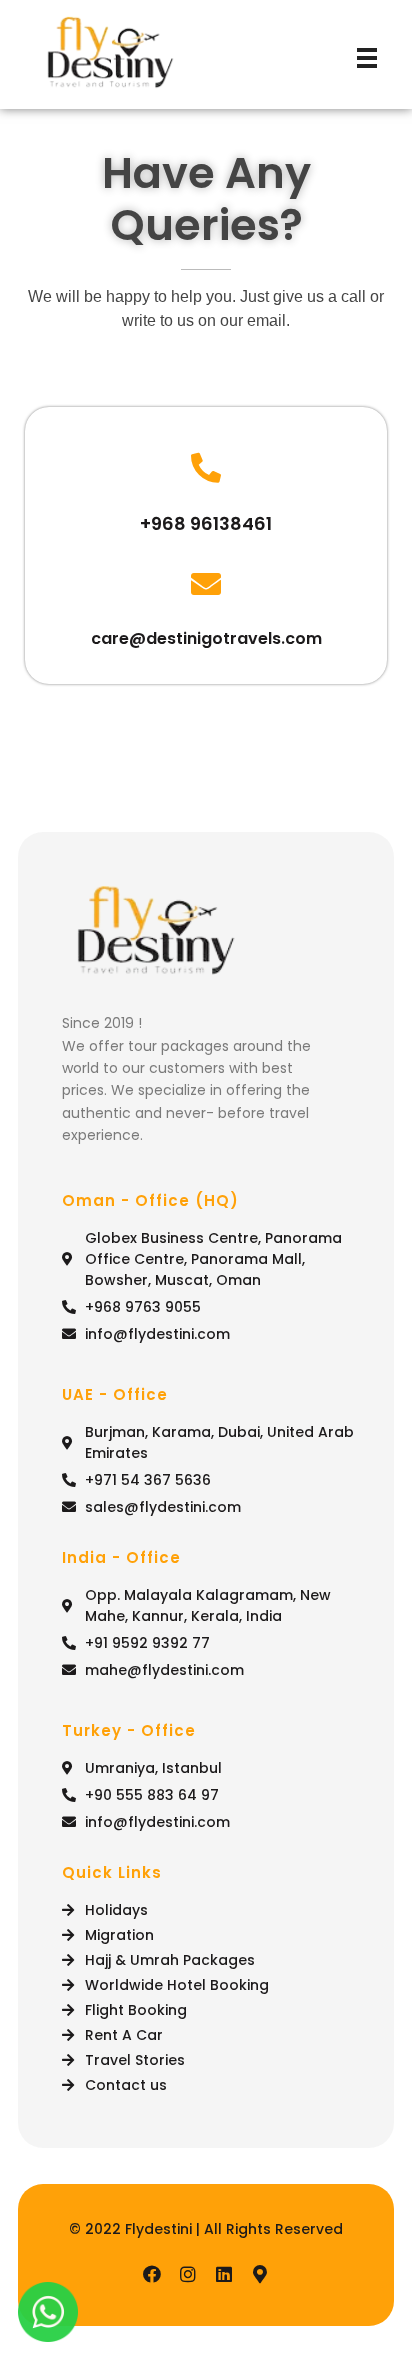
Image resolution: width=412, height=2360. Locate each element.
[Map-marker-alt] (260, 2274)
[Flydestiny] (110, 54)
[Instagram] (188, 2274)
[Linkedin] (224, 2274)
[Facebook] (152, 2274)
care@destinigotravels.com (206, 638)
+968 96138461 (206, 523)
